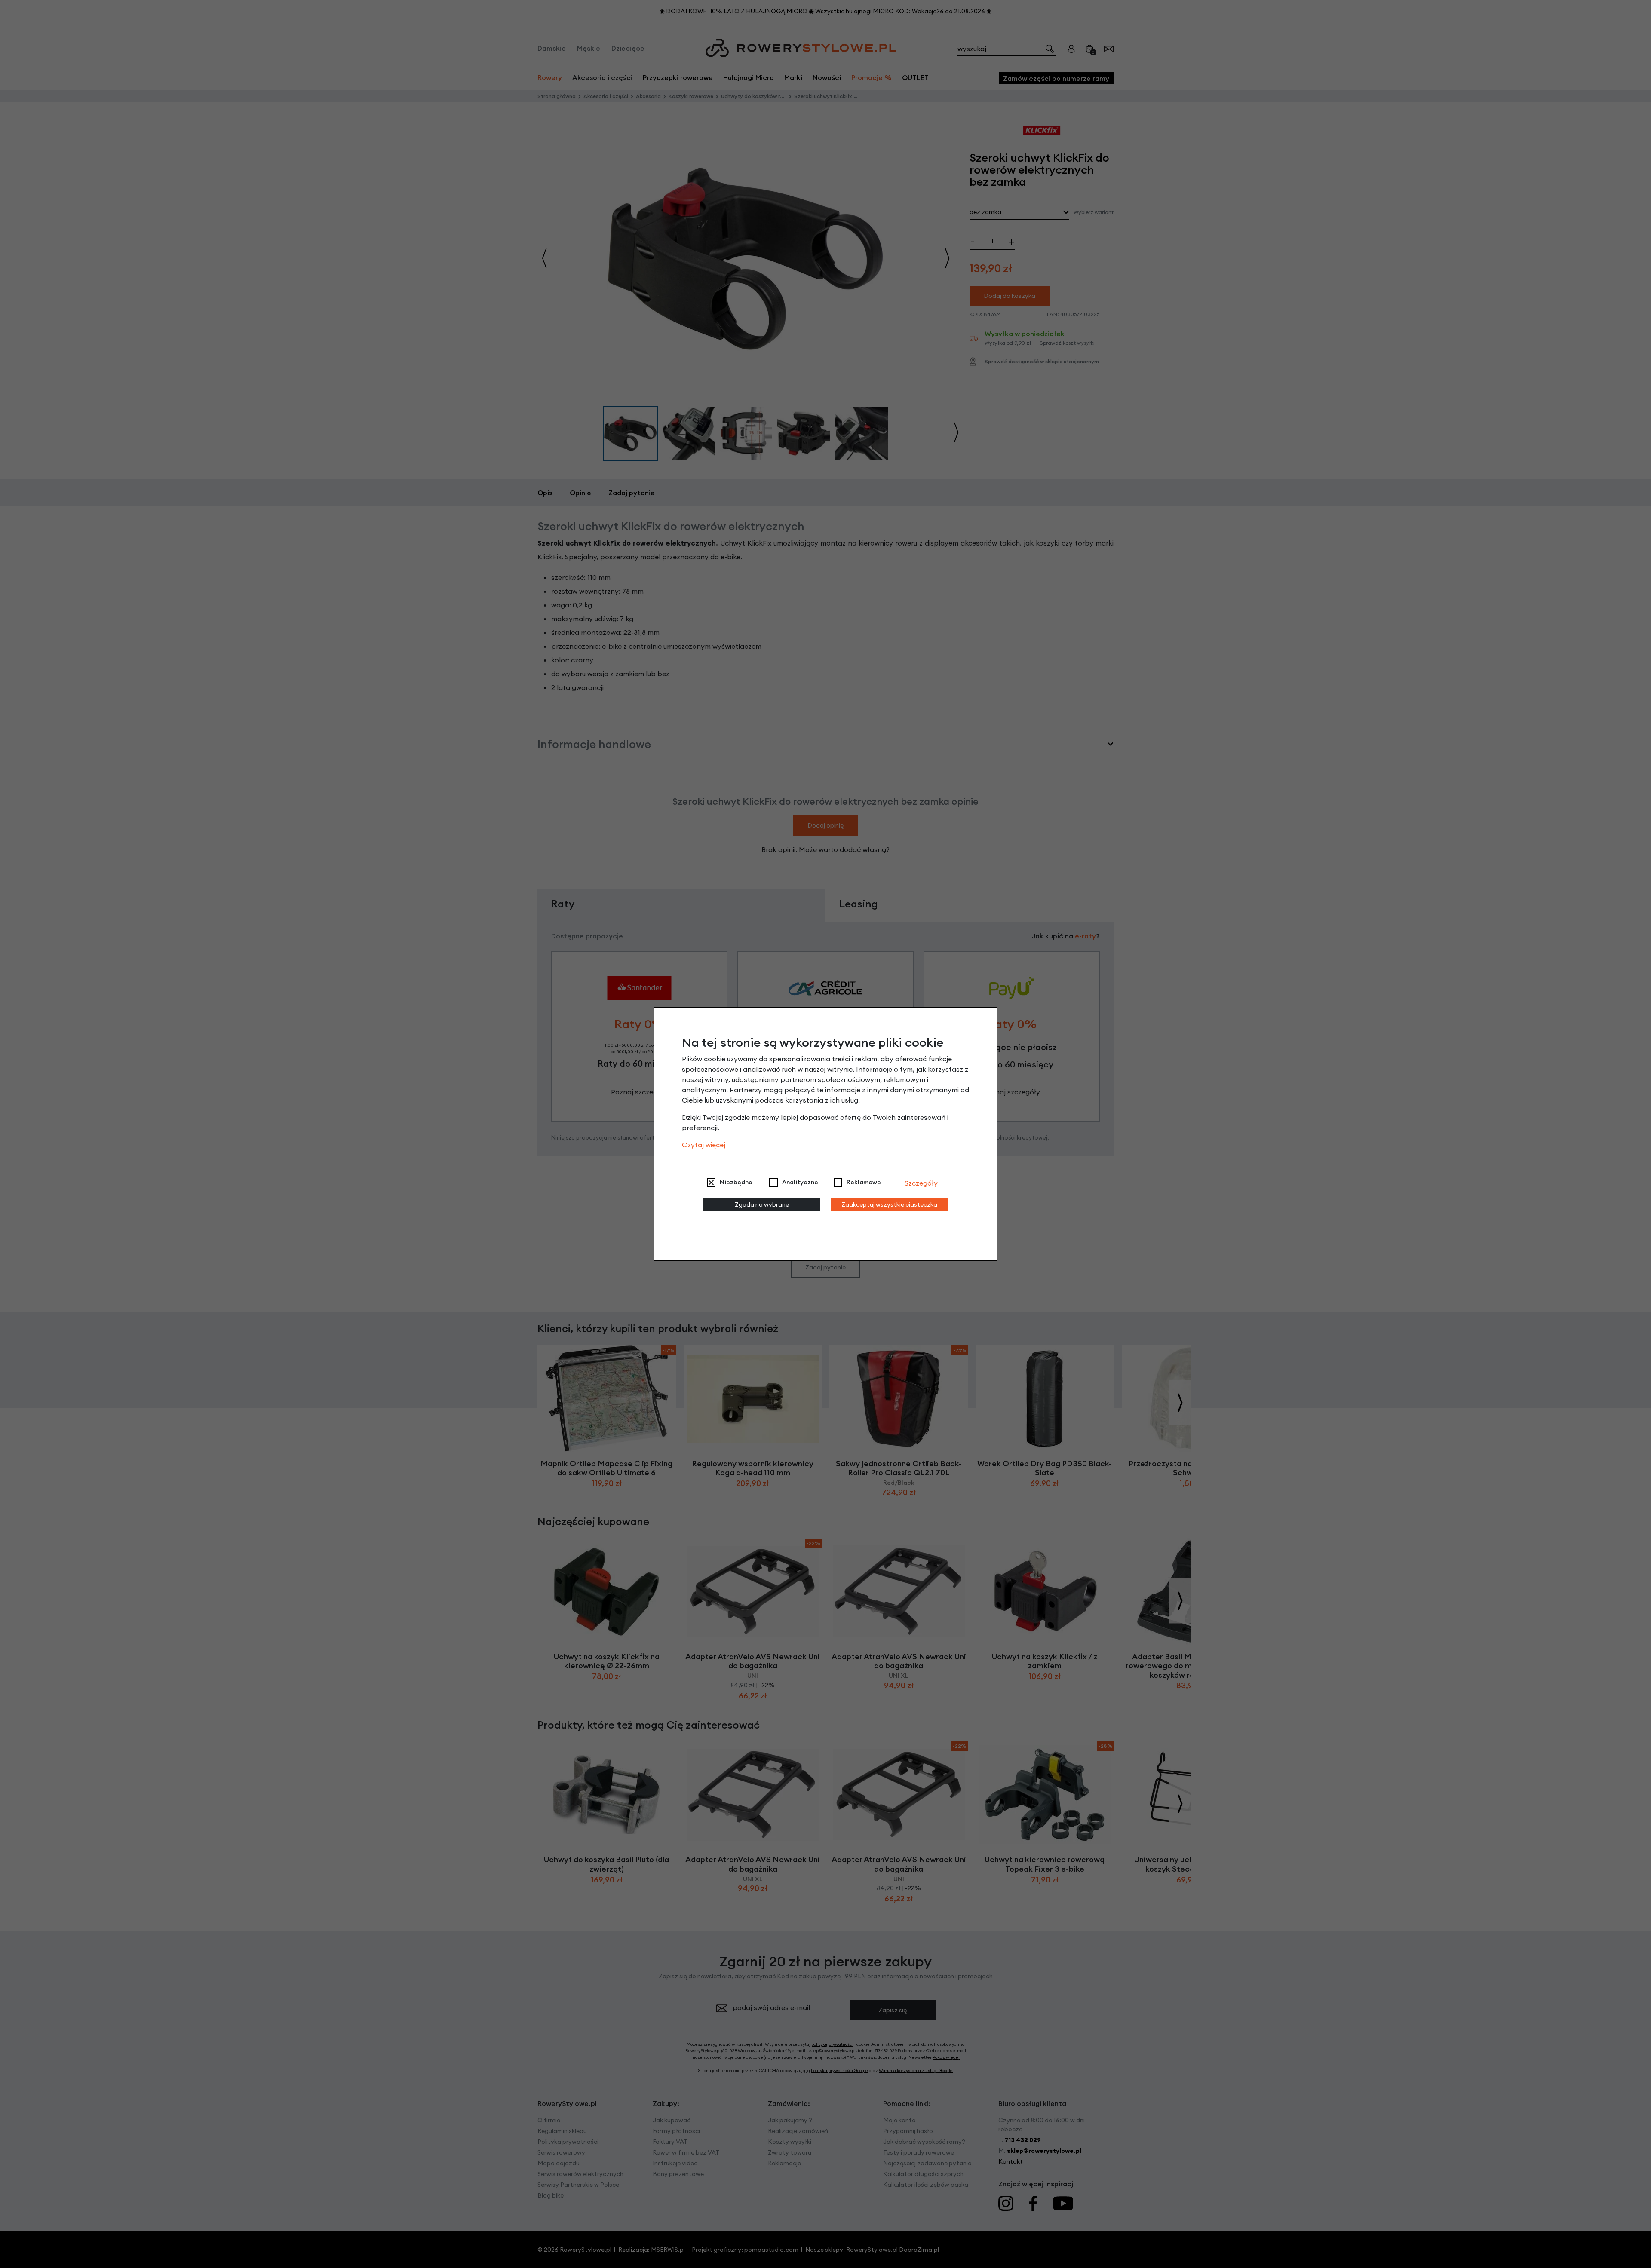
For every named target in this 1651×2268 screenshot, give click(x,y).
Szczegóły (921, 1183)
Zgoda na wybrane (762, 1204)
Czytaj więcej (704, 1145)
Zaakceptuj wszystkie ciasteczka (889, 1204)
